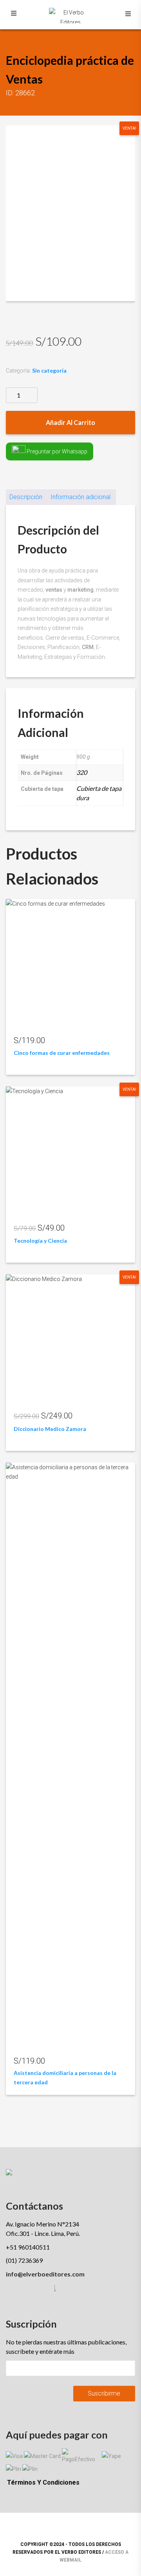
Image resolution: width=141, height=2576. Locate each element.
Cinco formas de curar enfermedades (62, 1053)
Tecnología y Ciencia (40, 1241)
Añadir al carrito (70, 422)
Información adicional (80, 497)
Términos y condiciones (43, 2482)
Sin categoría (49, 370)
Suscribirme (104, 2393)
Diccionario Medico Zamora (50, 1429)
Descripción (26, 497)
